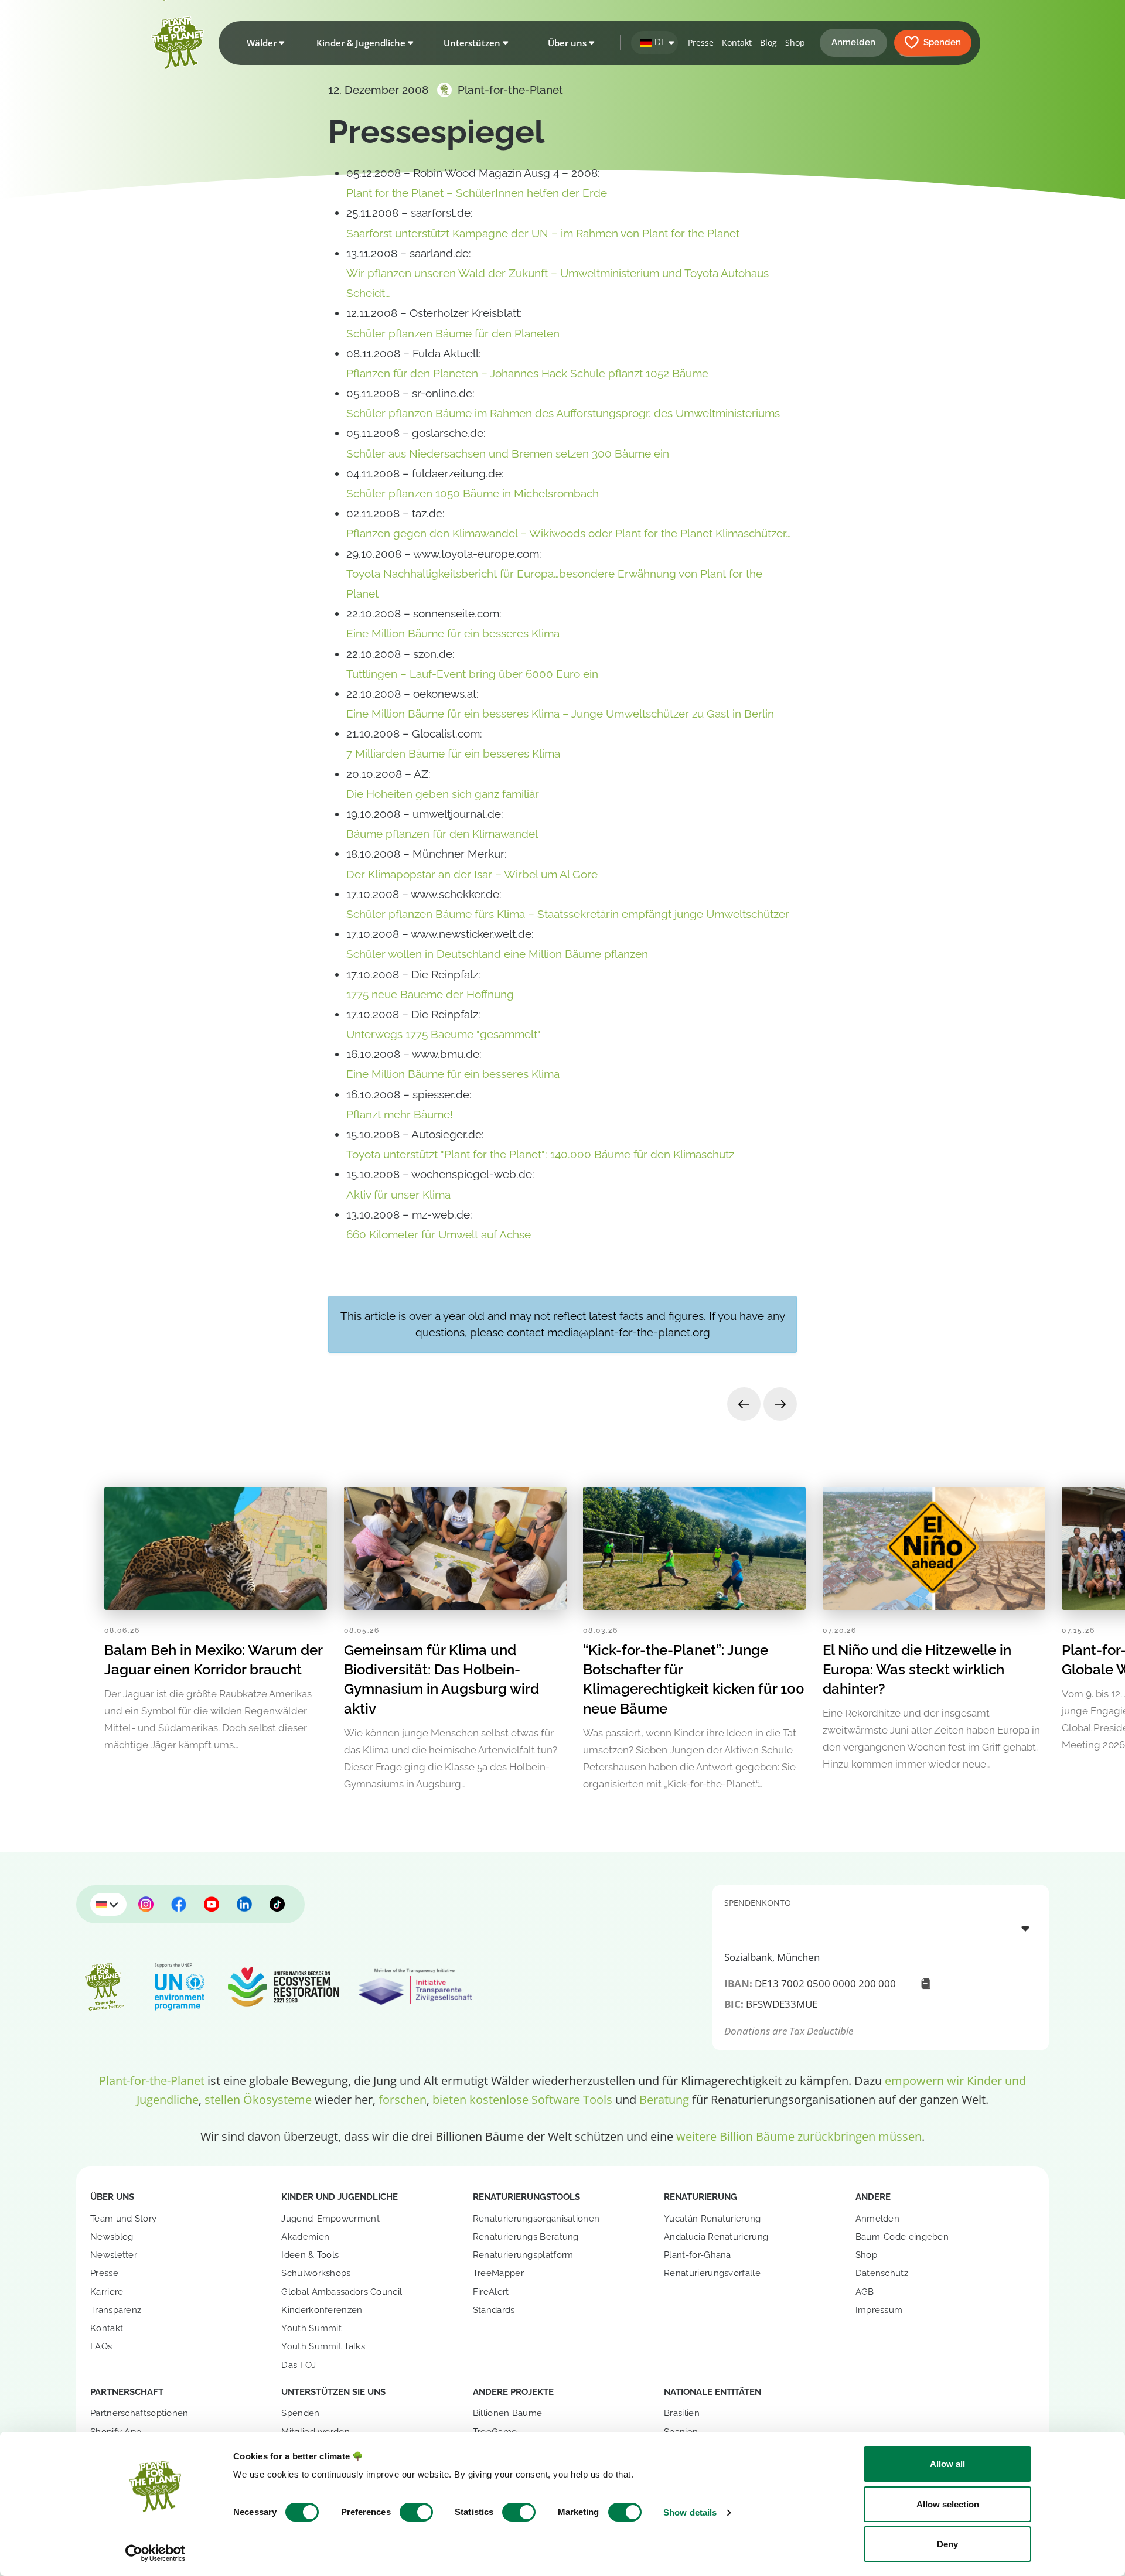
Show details (690, 2512)
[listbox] (881, 1928)
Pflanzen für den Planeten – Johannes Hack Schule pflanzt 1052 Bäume (527, 373)
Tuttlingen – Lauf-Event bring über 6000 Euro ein (472, 674)
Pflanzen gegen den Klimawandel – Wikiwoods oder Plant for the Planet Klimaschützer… (569, 533)
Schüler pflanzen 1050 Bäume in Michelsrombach (473, 493)
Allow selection (948, 2504)
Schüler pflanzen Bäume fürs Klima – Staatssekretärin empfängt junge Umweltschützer (568, 914)
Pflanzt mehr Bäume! (400, 1114)
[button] (263, 43)
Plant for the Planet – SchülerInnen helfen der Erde (477, 193)
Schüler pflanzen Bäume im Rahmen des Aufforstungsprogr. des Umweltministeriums (563, 413)
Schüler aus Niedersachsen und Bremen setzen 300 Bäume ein (508, 453)
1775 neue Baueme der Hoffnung (430, 994)
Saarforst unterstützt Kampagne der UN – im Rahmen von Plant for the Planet (543, 233)
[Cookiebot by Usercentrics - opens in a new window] (156, 2553)
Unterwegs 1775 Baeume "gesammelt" (444, 1034)
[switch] (416, 2512)
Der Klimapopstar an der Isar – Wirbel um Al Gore (472, 874)
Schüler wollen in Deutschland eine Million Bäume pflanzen (497, 954)
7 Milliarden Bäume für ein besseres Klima (453, 753)
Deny (947, 2544)
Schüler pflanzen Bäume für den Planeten (453, 333)
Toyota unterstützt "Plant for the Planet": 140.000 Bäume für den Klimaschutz (540, 1154)
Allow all (947, 2464)
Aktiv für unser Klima (398, 1195)
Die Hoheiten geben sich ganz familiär (443, 794)
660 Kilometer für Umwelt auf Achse (439, 1234)
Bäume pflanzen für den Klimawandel (442, 834)
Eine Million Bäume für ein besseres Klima (453, 633)
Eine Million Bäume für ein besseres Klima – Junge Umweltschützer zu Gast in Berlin (560, 714)
